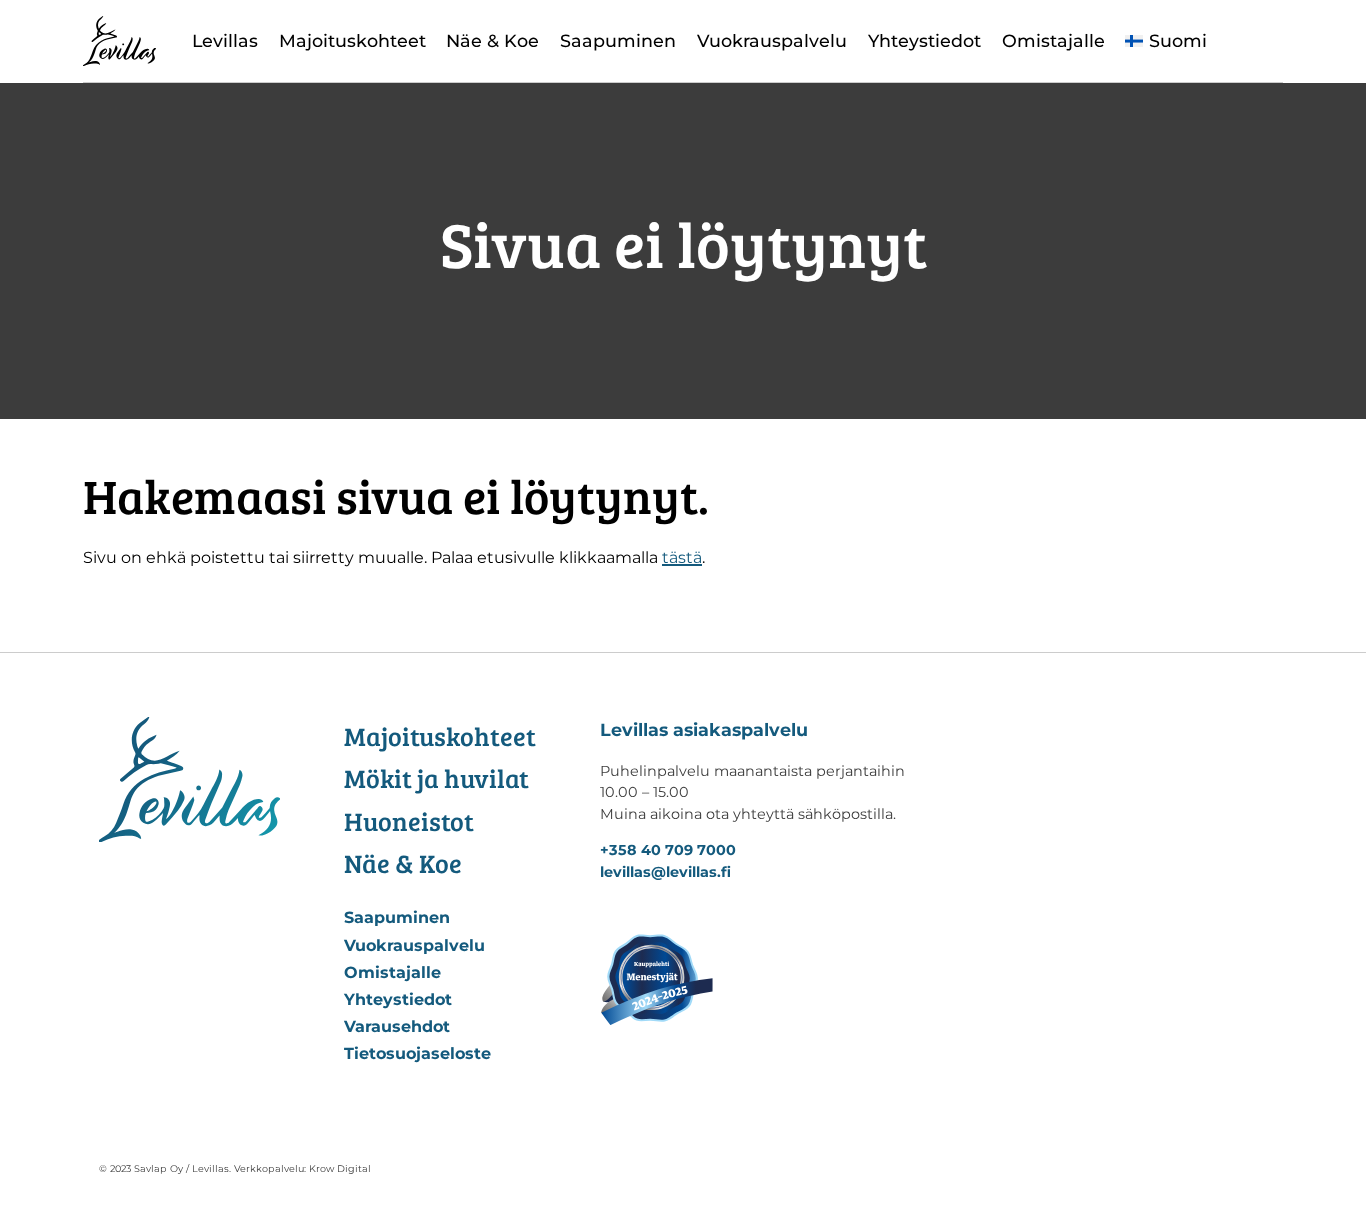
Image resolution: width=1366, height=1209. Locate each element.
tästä (682, 557)
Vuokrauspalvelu (772, 40)
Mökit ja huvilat (436, 777)
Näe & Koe (492, 40)
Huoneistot (409, 820)
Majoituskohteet (352, 40)
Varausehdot (397, 1026)
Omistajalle (1053, 40)
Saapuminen (618, 40)
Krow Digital (340, 1168)
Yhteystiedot (924, 40)
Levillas (225, 40)
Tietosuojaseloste (417, 1053)
